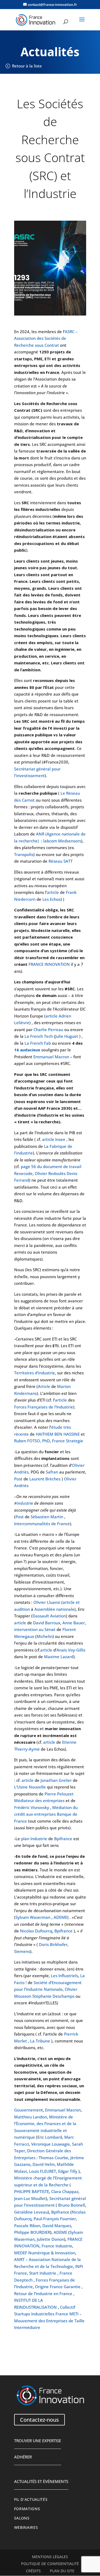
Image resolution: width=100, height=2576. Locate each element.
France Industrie (57, 2246)
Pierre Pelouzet (59, 1794)
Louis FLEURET (43, 2171)
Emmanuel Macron (51, 1057)
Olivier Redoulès (50, 1173)
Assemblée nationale (54, 1609)
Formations (27, 2509)
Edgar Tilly (68, 2171)
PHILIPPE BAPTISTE (32, 2191)
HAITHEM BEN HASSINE (58, 1434)
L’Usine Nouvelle (30, 1787)
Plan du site (62, 2571)
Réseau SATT (61, 861)
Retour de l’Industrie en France (43, 2294)
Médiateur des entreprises (39, 1800)
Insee (60, 1139)
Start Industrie (43, 2273)
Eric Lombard (50, 2137)
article (53, 892)
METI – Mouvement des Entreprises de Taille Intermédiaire (49, 2321)
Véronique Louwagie (51, 2144)
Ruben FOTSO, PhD (32, 1441)
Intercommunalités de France (42, 1524)
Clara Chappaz (65, 2191)
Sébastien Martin (47, 1517)
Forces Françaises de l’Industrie (44, 1407)
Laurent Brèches (45, 1479)
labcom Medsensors (62, 841)
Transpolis (24, 854)
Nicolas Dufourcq (36, 1931)
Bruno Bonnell (72, 2205)
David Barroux (47, 1623)
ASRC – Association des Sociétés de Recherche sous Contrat (46, 338)
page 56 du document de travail (51, 1166)
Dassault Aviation (49, 1616)
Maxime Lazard (59, 1657)
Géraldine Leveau (31, 2212)
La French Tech (39, 1036)
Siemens (22, 1951)
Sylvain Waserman (33, 1917)
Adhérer (23, 2457)
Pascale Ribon (27, 2226)
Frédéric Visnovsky (32, 1807)
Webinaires (26, 2527)
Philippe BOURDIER (32, 2232)
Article (44, 1386)
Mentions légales (50, 2557)
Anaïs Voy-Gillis (71, 1650)
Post (18, 1479)
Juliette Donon (50, 2239)
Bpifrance (63, 1839)
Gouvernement (29, 2110)
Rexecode (23, 1173)
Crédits (33, 2571)
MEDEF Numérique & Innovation (45, 2253)
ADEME (60, 1917)
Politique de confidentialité (50, 2564)
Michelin (45, 1636)
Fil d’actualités (31, 2500)
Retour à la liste (27, 66)
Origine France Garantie (58, 2287)
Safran (52, 1472)
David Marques (57, 2226)
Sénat (50, 1629)
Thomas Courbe (53, 2158)
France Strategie (68, 1441)
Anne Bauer (74, 1623)
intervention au (29, 1629)
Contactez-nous (39, 2420)
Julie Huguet (67, 1036)
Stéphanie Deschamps (53, 1996)
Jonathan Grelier (56, 1780)
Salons (22, 2518)
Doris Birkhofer (53, 1944)
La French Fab (38, 1043)
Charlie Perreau (48, 1029)
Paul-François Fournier (55, 2219)
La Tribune (40, 2041)
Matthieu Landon (31, 2117)
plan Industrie (34, 1839)
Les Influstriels (65, 1976)
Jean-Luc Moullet (30, 2198)
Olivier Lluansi (47, 1602)
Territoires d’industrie (35, 1373)
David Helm (44, 2164)
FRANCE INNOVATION (49, 964)
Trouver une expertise (38, 2441)
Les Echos (51, 899)
